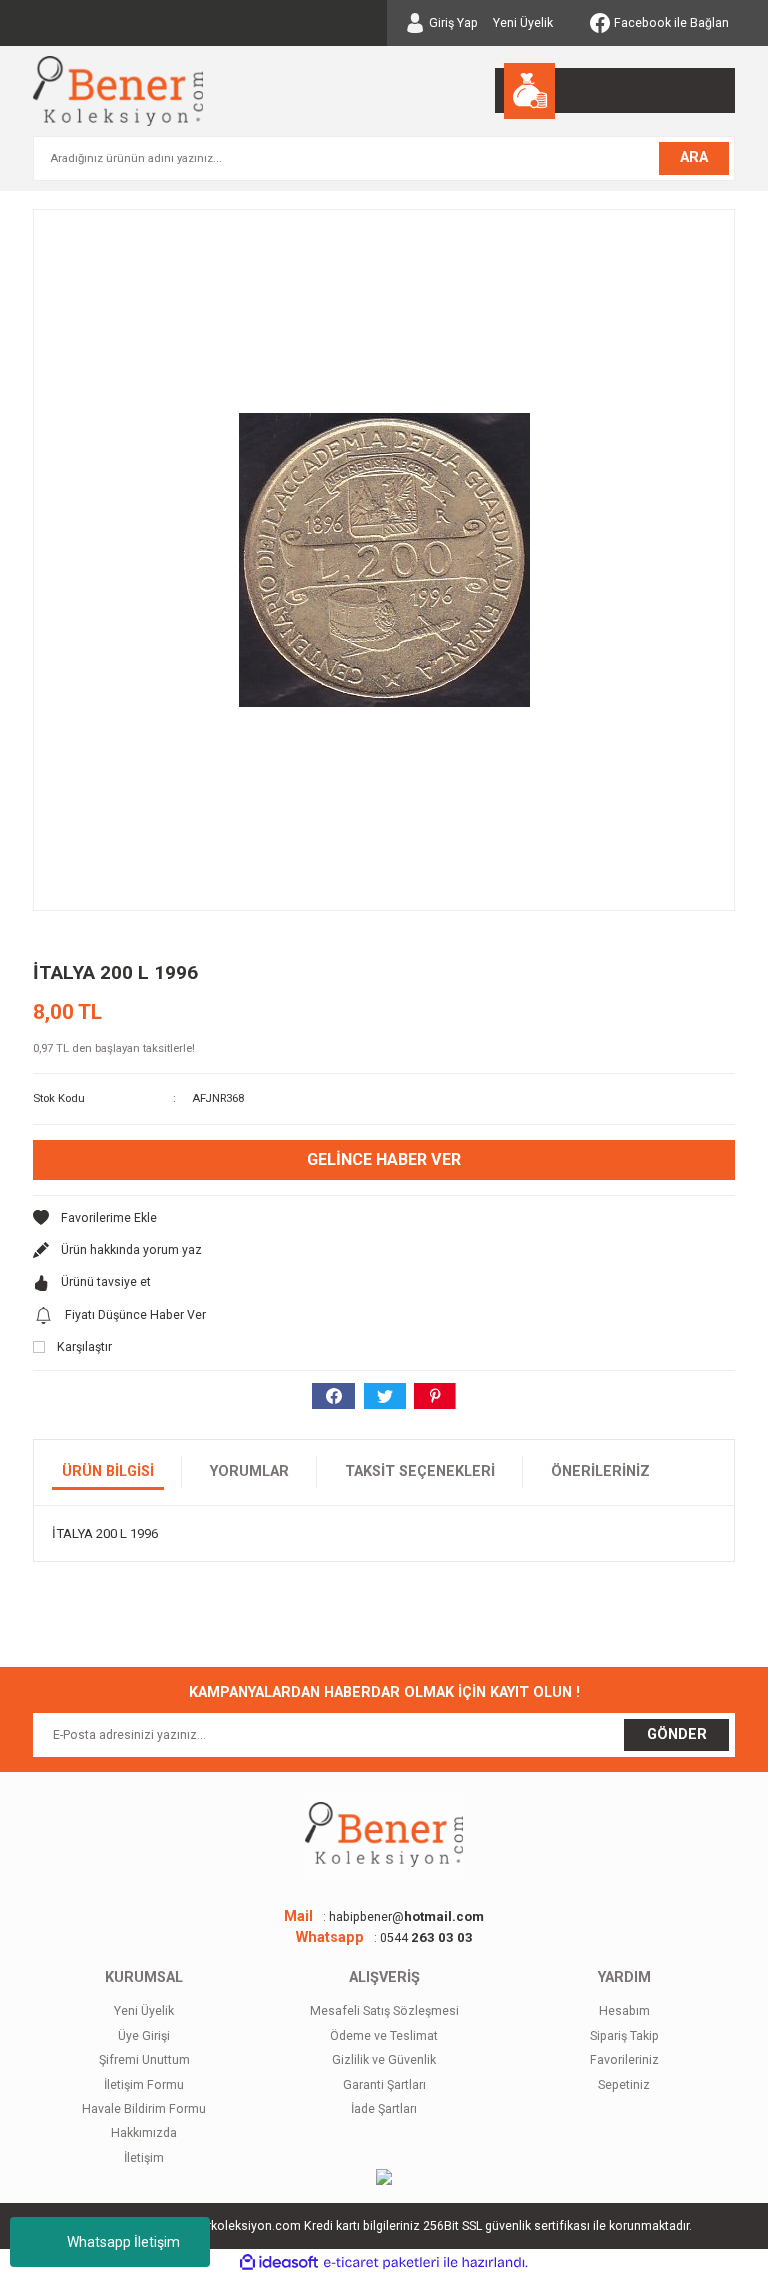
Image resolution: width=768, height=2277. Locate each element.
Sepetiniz (624, 2085)
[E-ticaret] (381, 2262)
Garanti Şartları (384, 2085)
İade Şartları (384, 2109)
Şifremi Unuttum (144, 2060)
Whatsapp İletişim (123, 2242)
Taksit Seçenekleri (420, 1471)
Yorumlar (249, 1471)
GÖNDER (677, 1734)
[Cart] (615, 90)
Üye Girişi (144, 2036)
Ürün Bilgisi (108, 1471)
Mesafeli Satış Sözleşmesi (384, 2011)
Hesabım (624, 2011)
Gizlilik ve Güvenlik (384, 2060)
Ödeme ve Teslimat (384, 2036)
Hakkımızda (144, 2133)
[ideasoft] (279, 2263)
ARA (694, 157)
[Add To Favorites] (384, 1218)
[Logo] (118, 91)
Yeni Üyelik (523, 23)
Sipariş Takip (624, 2036)
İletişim (144, 2158)
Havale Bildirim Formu (144, 2109)
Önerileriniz (600, 1471)
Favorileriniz (624, 2060)
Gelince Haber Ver (384, 1159)
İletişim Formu (144, 2085)
